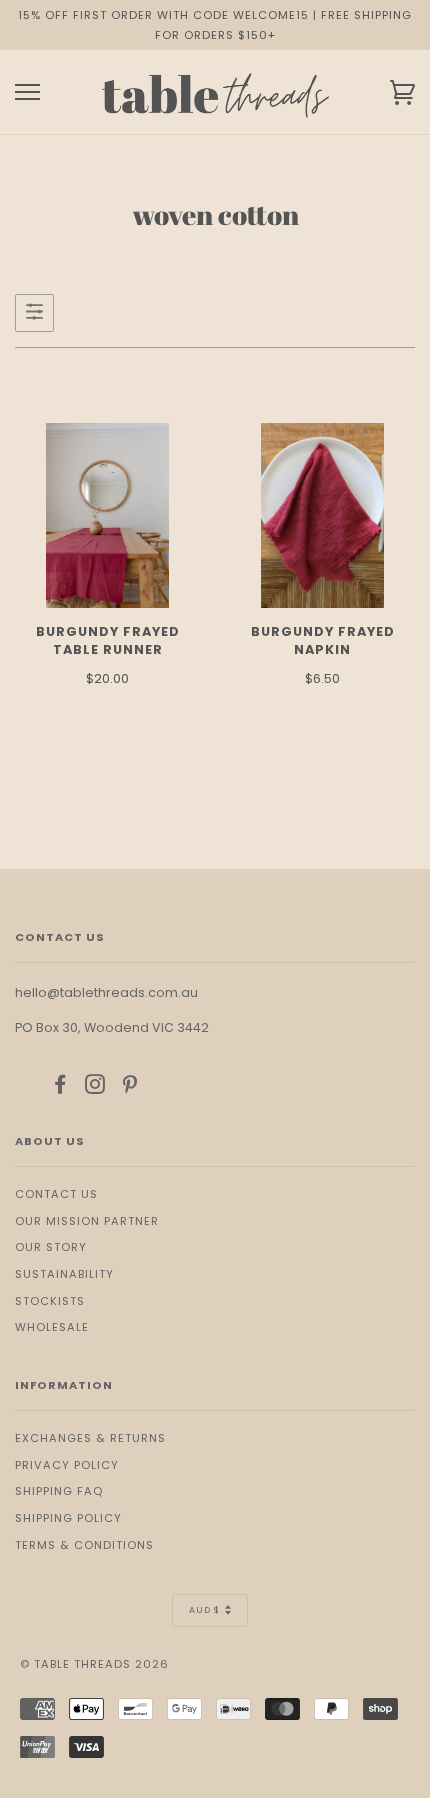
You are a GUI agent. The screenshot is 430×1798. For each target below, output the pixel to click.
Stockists (50, 1301)
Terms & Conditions (84, 1545)
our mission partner (87, 1221)
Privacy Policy (67, 1465)
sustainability (64, 1274)
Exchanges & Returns (90, 1438)
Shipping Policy (68, 1518)
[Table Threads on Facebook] (60, 1088)
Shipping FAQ (59, 1491)
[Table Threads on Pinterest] (130, 1088)
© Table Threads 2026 (94, 1664)
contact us (56, 1194)
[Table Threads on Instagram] (95, 1088)
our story (51, 1247)
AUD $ (204, 1610)
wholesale (52, 1327)
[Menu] (27, 92)
